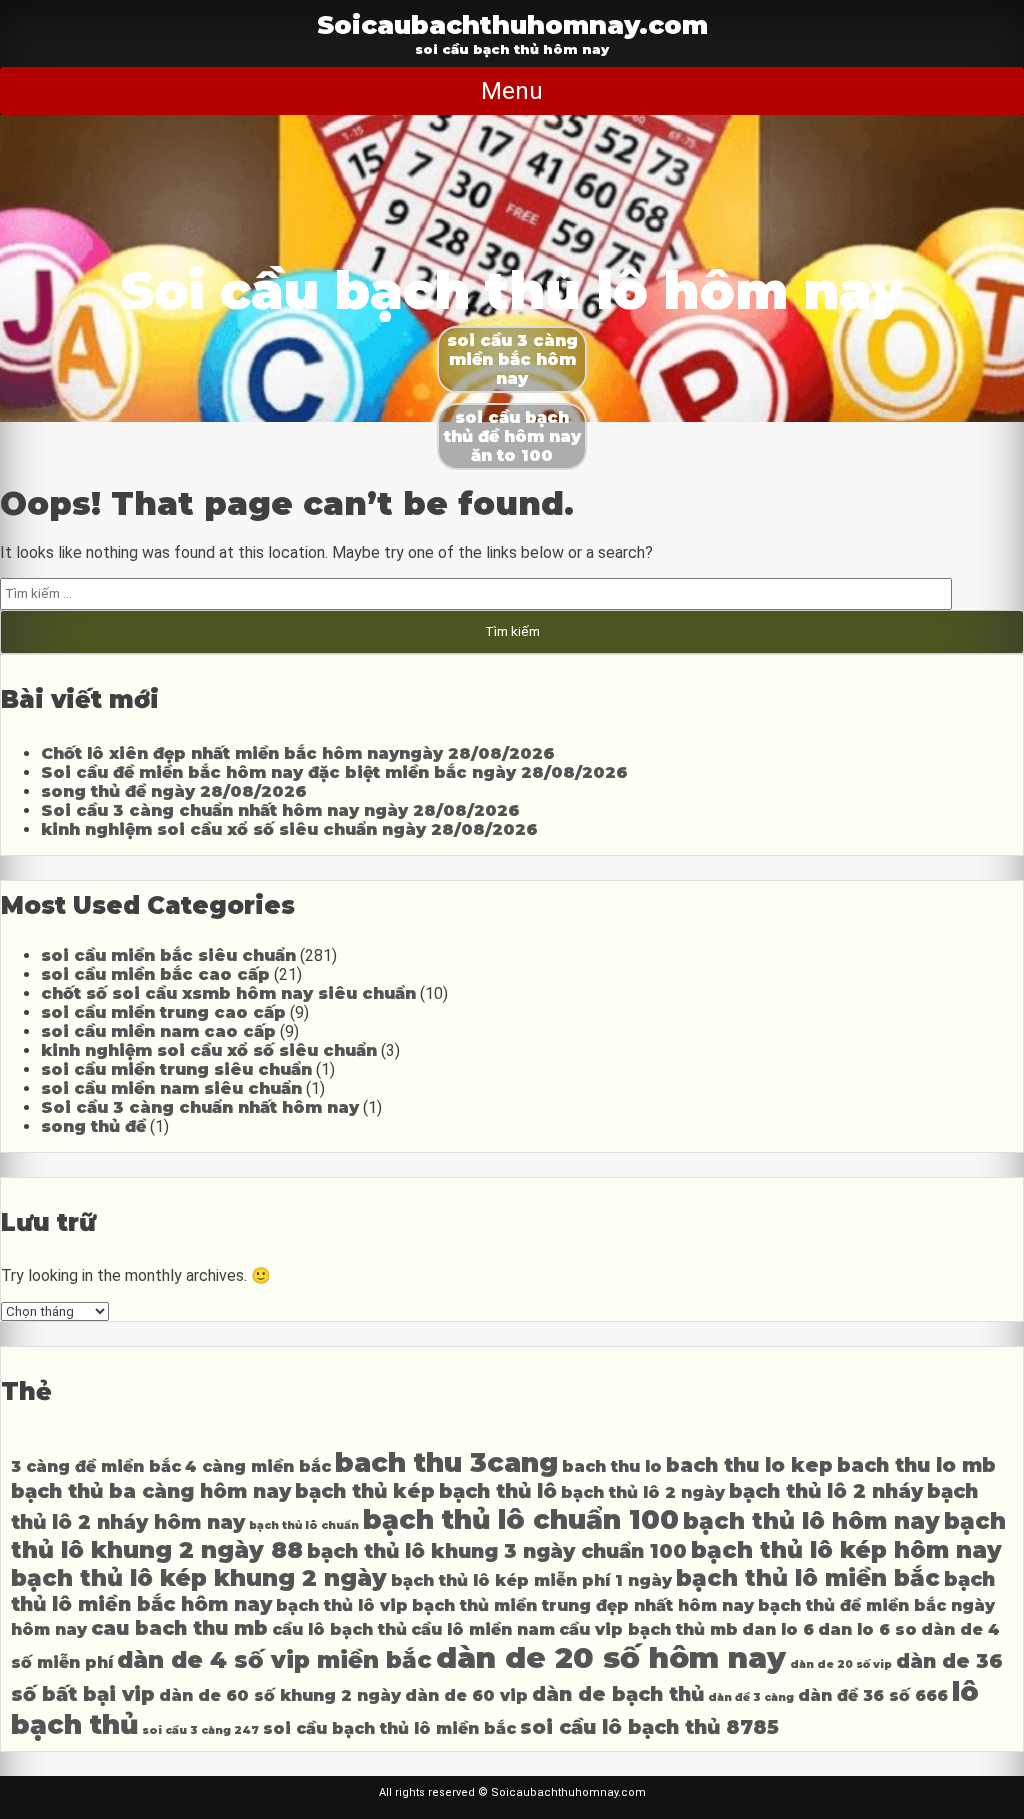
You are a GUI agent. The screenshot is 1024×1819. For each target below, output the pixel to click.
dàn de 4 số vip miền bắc (274, 1660)
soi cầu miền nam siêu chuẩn (171, 1088)
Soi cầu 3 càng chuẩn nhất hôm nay (200, 1107)
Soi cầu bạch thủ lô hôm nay (512, 290)
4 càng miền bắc (258, 1466)
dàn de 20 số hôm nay (611, 1657)
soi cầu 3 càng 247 (200, 1730)
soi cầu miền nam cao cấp (158, 1031)
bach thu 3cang (446, 1462)
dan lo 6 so (867, 1629)
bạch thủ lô (498, 1491)
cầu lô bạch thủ (339, 1629)
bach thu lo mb (916, 1465)
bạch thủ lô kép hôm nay (846, 1550)
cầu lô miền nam (483, 1629)
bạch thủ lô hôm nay (811, 1521)
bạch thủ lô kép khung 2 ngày (199, 1578)
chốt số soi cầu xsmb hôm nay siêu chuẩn (228, 993)
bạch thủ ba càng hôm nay (151, 1491)
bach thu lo (612, 1466)
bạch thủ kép (365, 1491)
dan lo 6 (778, 1629)
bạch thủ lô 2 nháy (826, 1491)
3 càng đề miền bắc (96, 1466)
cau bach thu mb (179, 1628)
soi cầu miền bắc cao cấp (155, 974)
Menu (512, 91)
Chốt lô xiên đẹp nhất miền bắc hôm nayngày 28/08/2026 (298, 753)
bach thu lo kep (749, 1465)
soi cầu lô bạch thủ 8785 (649, 1727)
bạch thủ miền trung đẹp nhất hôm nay (583, 1605)
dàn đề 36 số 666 (873, 1695)
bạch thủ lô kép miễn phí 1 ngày (531, 1580)
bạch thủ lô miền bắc (808, 1578)
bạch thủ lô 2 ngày (643, 1492)
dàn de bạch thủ (618, 1694)
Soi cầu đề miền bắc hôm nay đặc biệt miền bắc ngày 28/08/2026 (334, 772)
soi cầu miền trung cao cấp (163, 1012)
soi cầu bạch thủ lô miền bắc (389, 1728)
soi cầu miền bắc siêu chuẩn (168, 955)
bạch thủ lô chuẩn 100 (521, 1519)
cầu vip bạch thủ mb (648, 1629)
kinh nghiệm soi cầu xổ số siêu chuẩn (209, 1050)
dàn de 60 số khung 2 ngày (280, 1695)
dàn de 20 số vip (841, 1664)
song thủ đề (93, 1126)
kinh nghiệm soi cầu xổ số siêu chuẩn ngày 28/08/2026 (289, 829)
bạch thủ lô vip (342, 1605)
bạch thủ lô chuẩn (304, 1525)
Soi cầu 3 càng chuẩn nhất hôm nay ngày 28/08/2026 (280, 810)
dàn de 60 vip (466, 1695)
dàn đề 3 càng (751, 1697)
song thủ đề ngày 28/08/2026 (174, 791)
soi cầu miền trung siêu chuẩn (176, 1069)
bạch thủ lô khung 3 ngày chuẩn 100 (497, 1551)
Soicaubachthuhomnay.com (512, 24)
